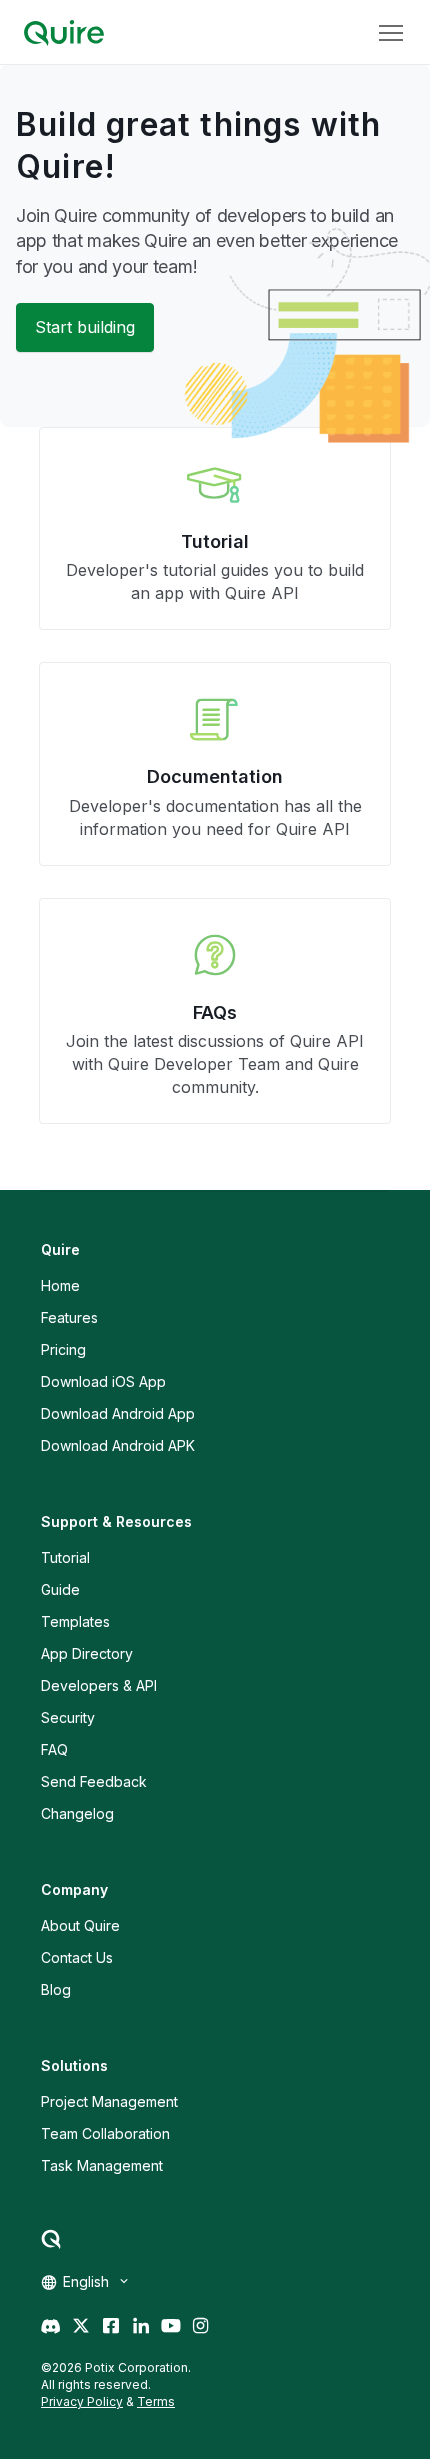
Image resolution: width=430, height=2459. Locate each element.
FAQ (54, 1749)
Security (68, 1717)
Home (60, 1285)
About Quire (80, 1925)
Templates (75, 1621)
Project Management (109, 2101)
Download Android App (118, 1413)
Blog (56, 1989)
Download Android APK (118, 1445)
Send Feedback (94, 1781)
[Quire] (64, 33)
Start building (85, 327)
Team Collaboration (105, 2133)
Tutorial (65, 1557)
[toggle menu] (391, 33)
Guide (60, 1589)
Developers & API (99, 1685)
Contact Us (77, 1957)
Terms (156, 2401)
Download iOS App (103, 1381)
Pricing (63, 1349)
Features (69, 1317)
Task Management (102, 2165)
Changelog (77, 1813)
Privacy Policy (82, 2401)
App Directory (87, 1653)
